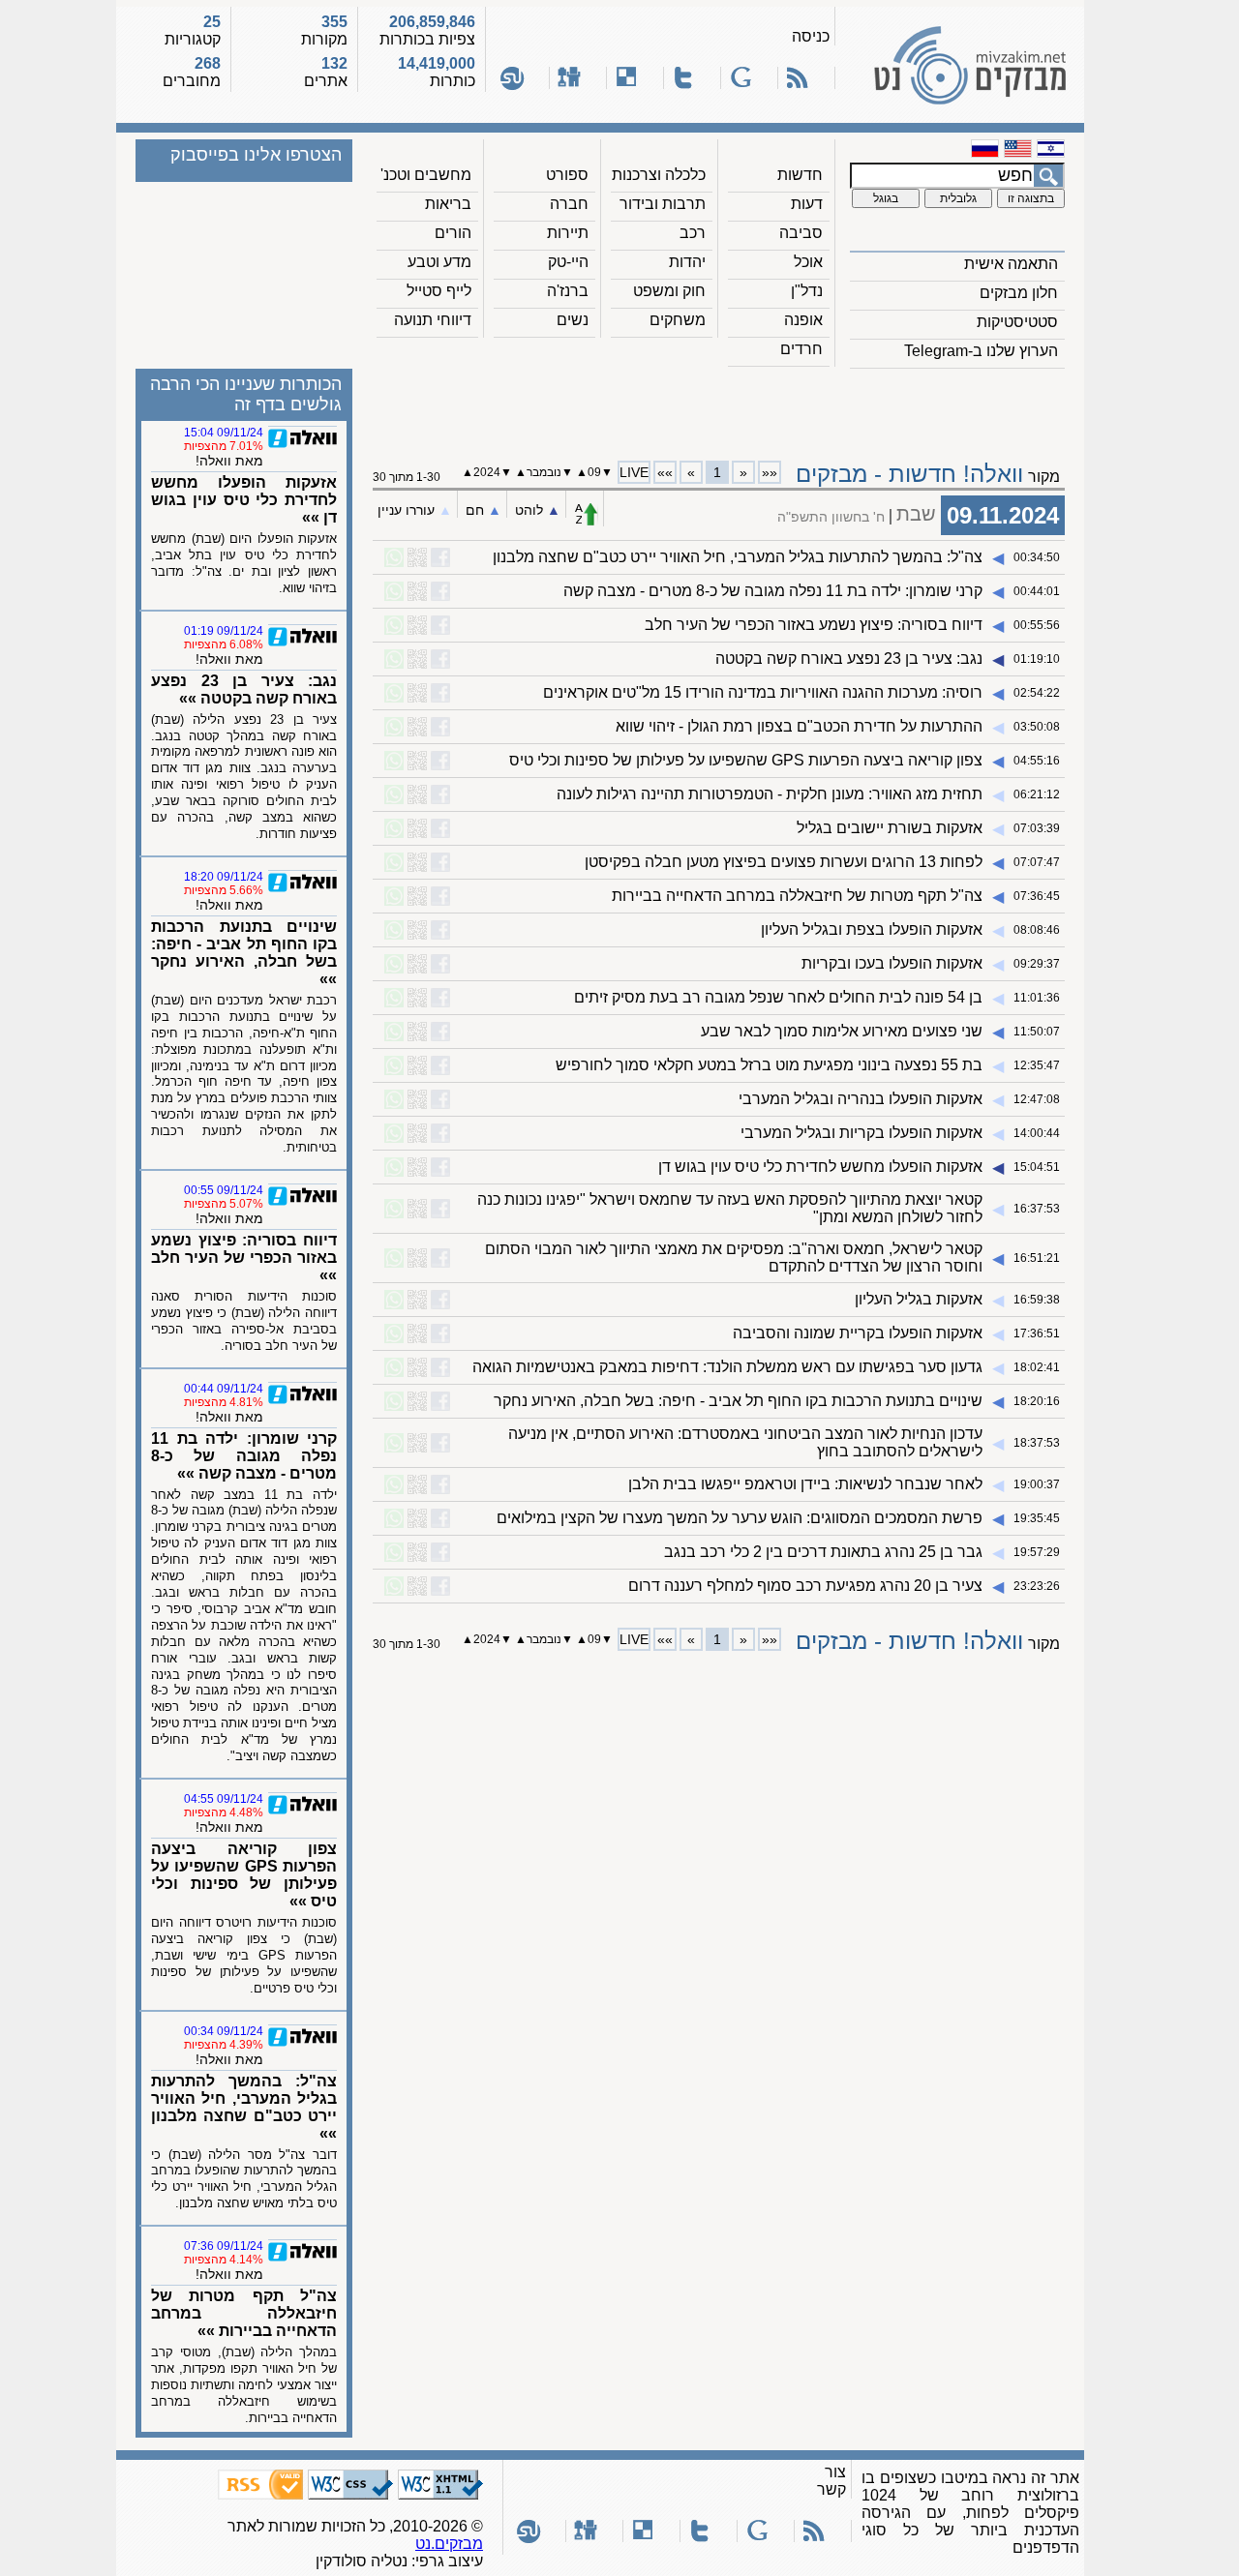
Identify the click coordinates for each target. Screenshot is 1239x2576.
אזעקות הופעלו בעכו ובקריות (892, 963)
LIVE (634, 472)
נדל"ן (807, 291)
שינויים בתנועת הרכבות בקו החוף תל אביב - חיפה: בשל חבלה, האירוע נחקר (738, 1401)
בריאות (448, 204)
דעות (807, 204)
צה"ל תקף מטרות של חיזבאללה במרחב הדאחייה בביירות (797, 896)
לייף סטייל (439, 291)
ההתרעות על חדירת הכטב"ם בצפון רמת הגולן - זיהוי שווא (799, 726)
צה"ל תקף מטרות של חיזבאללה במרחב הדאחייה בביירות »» (244, 2313)
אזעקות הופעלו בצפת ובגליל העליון (872, 929)
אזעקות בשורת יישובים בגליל (890, 828)
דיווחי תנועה (433, 320)
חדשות (800, 175)
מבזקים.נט (449, 2544)
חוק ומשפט (669, 291)
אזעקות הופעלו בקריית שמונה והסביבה (858, 1333)
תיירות (568, 233)
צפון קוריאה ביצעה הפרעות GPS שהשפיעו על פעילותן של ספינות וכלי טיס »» (244, 1875)
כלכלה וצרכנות (659, 175)
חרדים (801, 349)
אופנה (803, 320)
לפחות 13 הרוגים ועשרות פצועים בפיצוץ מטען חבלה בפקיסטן (784, 862)
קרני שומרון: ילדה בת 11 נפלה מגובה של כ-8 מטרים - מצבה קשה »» (244, 1456)
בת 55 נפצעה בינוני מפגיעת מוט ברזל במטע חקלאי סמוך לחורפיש (769, 1065)
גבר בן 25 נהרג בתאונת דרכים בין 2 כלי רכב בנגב (823, 1552)
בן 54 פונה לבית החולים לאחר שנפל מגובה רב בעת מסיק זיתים (778, 997)
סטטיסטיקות (1017, 322)
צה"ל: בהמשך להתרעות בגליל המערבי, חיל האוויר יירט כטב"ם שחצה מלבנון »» (244, 2107)
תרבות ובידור (663, 204)
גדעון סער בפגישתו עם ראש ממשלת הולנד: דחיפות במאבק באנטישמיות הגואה (727, 1367)
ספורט (567, 175)
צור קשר (831, 2481)
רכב (693, 233)
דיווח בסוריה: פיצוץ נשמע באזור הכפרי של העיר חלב (814, 625)
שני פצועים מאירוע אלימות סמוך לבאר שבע (842, 1031)
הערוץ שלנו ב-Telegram (981, 351)
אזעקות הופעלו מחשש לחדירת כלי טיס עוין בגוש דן (820, 1167)
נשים (573, 320)
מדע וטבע (439, 262)
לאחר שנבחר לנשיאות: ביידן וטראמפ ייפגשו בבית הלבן (805, 1484)
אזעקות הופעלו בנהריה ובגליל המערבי (861, 1099)
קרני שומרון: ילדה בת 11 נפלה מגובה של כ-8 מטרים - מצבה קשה (773, 591)
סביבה (801, 233)
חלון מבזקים (1019, 293)
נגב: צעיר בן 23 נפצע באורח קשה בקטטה (849, 659)
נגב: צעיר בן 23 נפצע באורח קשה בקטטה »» (244, 689)
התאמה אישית (1011, 264)
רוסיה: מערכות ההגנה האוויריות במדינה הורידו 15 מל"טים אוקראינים (763, 692)
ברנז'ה (568, 291)
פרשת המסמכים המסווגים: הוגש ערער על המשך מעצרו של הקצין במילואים (740, 1518)
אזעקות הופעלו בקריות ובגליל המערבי (861, 1133)
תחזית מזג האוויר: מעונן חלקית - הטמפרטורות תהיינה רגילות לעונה (770, 794)
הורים (453, 233)
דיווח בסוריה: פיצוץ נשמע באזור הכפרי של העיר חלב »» (244, 1258)
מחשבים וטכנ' (426, 175)
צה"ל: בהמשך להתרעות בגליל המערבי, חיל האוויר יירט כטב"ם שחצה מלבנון (738, 557)
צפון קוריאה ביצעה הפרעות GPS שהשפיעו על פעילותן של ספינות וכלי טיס (746, 760)
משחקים (678, 320)
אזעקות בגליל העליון (919, 1299)
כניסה (811, 36)
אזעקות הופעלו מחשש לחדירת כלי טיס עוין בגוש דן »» (244, 500)
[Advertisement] (719, 407)
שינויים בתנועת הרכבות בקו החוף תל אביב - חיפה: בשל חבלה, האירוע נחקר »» (244, 953)
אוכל (808, 262)
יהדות (687, 262)
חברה (569, 204)
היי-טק (568, 262)
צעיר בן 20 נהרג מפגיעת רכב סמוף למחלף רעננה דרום (805, 1586)
